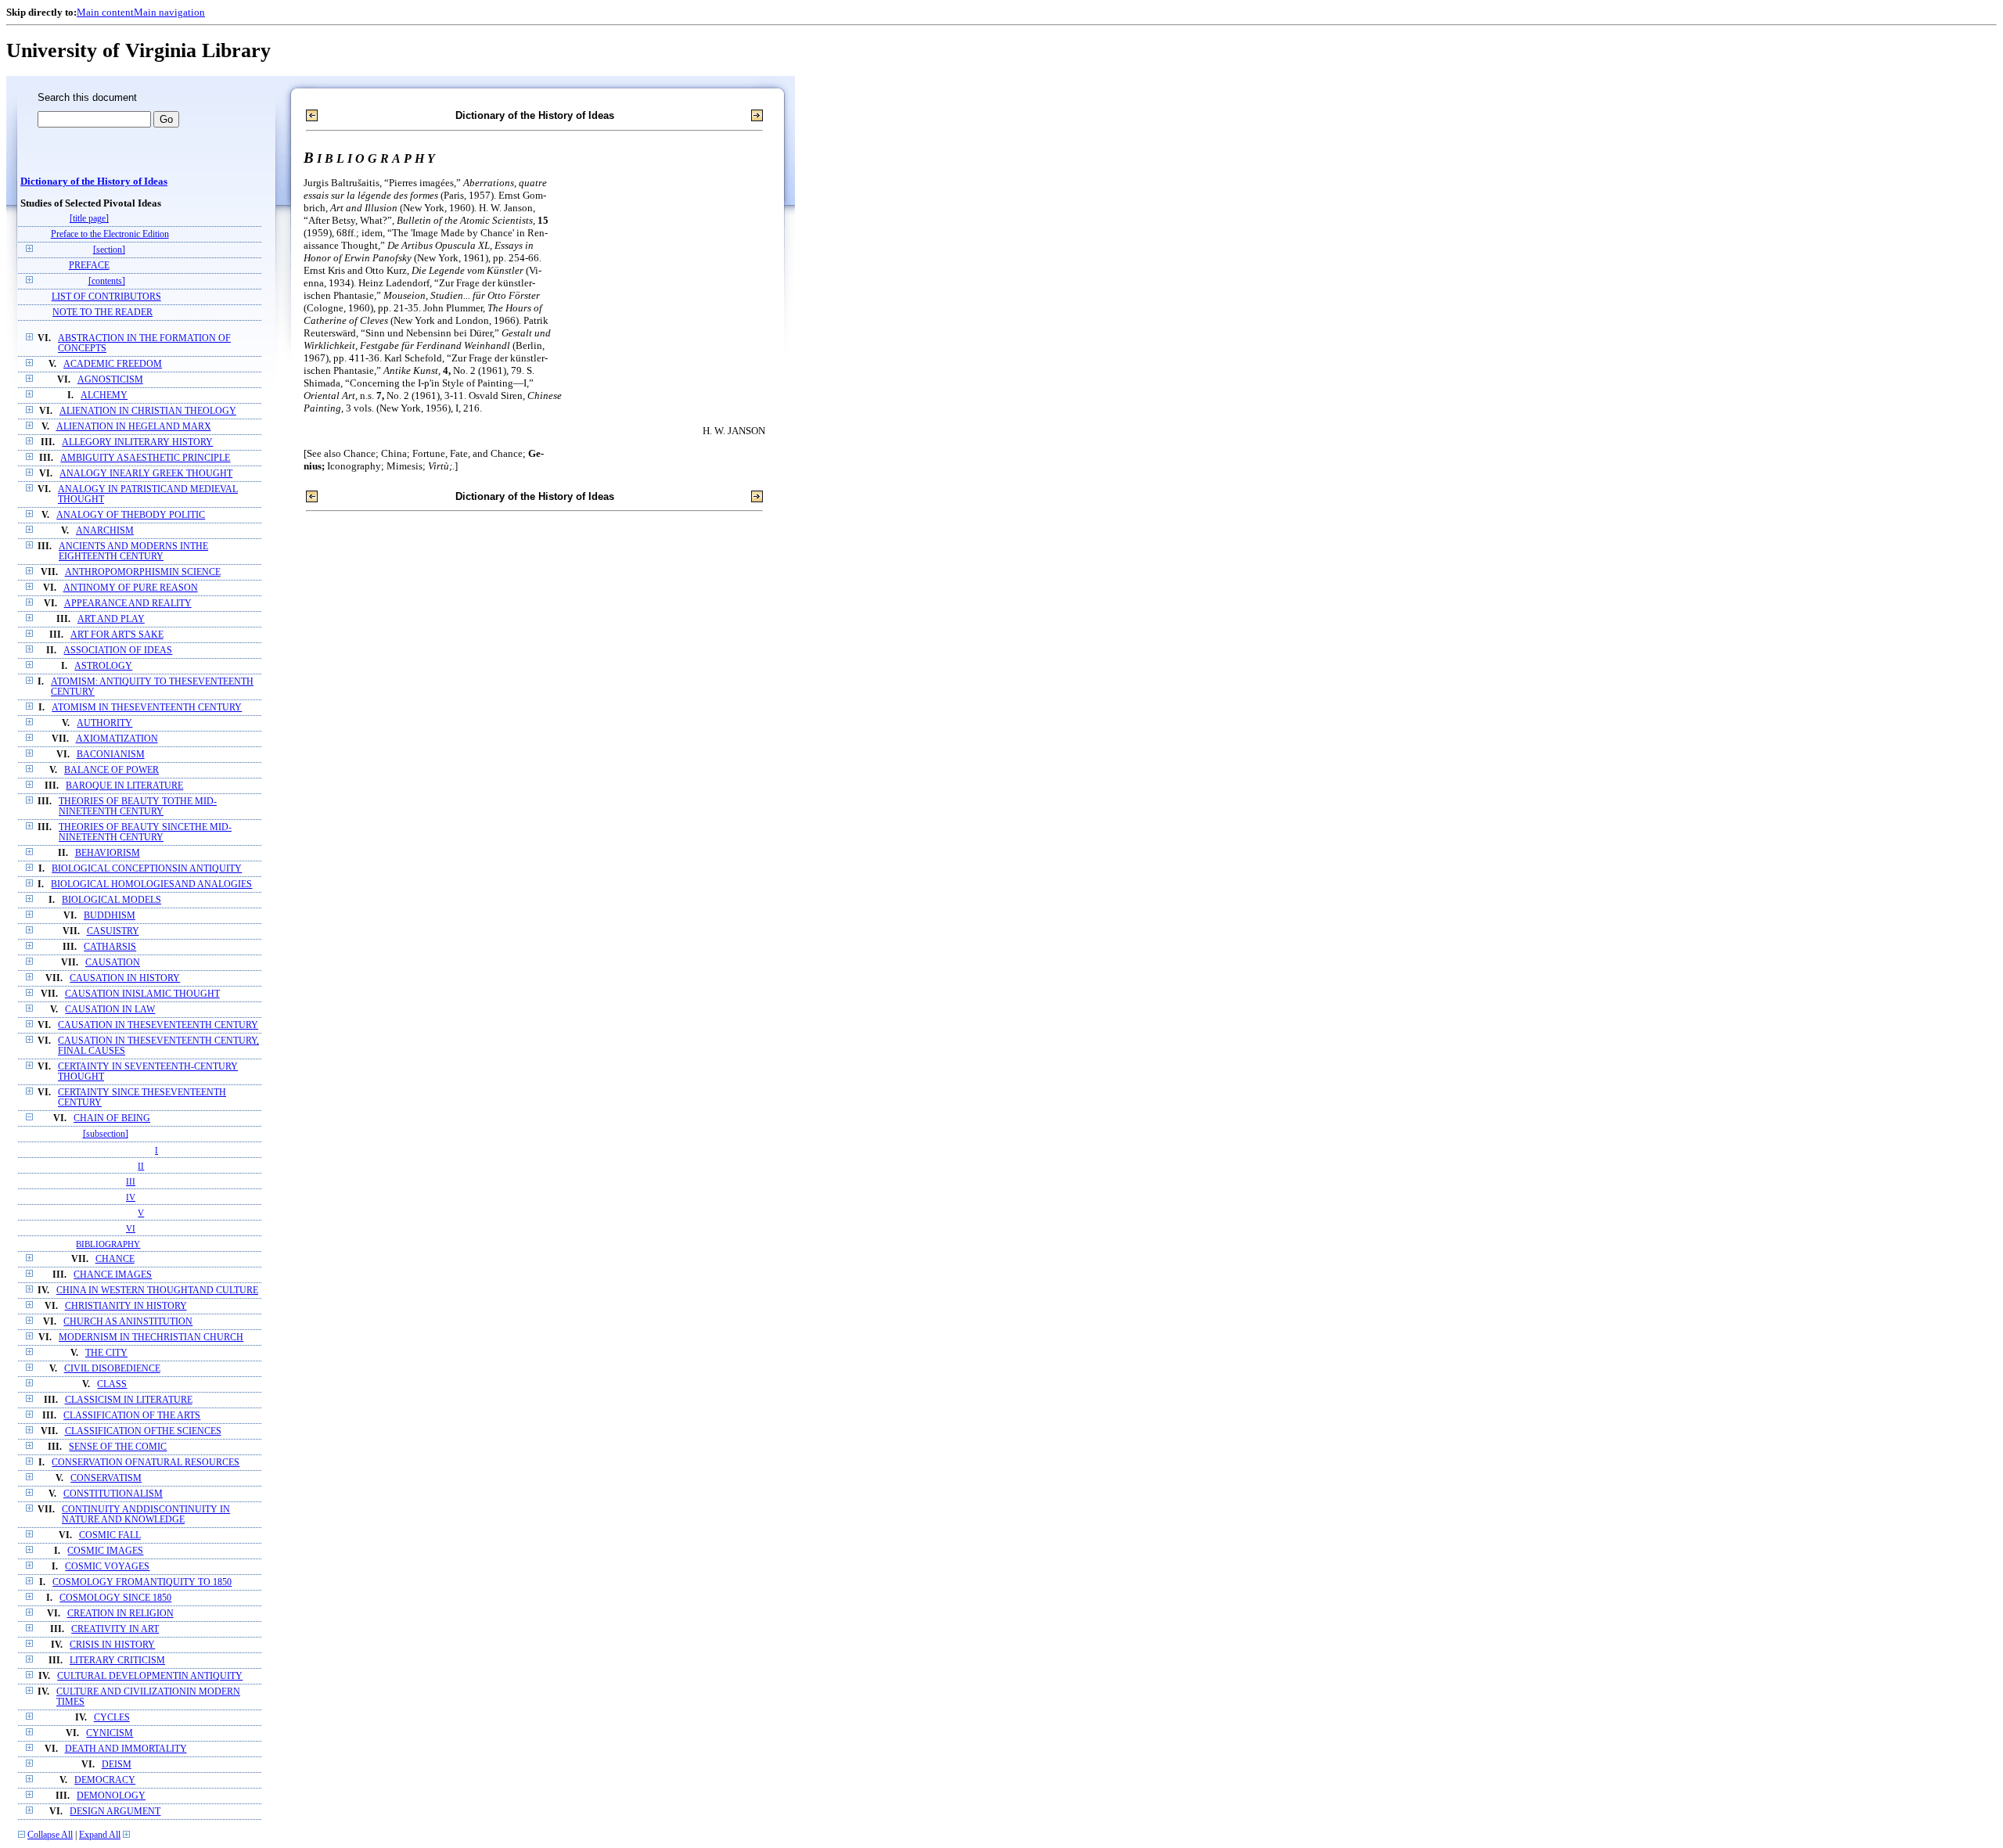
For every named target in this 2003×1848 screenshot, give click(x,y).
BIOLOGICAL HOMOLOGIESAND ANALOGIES (151, 884)
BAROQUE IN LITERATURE (124, 786)
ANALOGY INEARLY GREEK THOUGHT (146, 474)
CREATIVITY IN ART (115, 1629)
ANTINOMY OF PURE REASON (131, 588)
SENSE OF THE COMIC (118, 1447)
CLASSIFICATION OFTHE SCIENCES (143, 1431)
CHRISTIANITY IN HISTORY (126, 1306)
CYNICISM (110, 1733)
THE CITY (106, 1353)
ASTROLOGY (103, 666)
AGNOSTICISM (110, 380)
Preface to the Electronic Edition (110, 234)
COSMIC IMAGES (105, 1551)
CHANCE (115, 1259)
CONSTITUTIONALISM (113, 1494)
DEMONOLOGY (111, 1796)
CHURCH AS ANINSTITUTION (128, 1322)
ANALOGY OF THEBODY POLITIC (131, 515)
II (141, 1166)
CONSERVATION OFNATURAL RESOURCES (146, 1463)
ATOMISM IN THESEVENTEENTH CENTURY (147, 708)
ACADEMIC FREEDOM (113, 364)
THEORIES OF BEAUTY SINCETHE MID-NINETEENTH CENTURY (145, 832)
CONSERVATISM (106, 1478)
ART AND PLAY (111, 619)
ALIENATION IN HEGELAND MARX (134, 427)
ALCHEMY (104, 395)
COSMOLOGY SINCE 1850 (115, 1598)
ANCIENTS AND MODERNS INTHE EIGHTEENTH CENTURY (133, 552)
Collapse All (50, 1835)
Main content (105, 12)
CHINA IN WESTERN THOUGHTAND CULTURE (157, 1291)
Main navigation (169, 12)
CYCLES (112, 1718)
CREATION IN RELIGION (120, 1614)
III (131, 1181)
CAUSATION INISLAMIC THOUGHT (142, 994)
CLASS (112, 1384)
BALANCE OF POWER (111, 770)
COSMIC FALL (110, 1535)
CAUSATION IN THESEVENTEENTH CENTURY (158, 1025)
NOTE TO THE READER (102, 313)
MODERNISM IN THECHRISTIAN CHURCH (151, 1337)
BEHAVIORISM (108, 853)
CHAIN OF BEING (112, 1118)
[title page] (89, 219)
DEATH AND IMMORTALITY (126, 1749)
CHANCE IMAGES (113, 1275)
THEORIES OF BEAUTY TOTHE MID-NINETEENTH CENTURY (138, 807)
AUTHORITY (104, 723)
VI (131, 1228)
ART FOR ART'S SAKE (117, 635)
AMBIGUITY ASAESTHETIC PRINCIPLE (145, 458)
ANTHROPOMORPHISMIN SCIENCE (143, 572)
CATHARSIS (110, 947)
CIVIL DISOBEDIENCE (112, 1369)
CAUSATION (113, 963)
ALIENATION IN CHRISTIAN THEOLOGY (148, 411)
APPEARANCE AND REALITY (128, 604)
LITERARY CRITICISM (117, 1661)
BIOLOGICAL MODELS (111, 900)
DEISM (117, 1765)
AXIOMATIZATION (117, 739)
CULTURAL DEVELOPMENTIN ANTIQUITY (150, 1676)
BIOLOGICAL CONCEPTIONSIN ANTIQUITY (147, 869)
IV (131, 1197)
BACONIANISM (111, 755)
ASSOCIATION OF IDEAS (118, 651)
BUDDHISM (110, 916)
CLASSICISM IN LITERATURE (129, 1400)
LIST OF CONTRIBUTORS (106, 297)
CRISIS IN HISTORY (112, 1645)
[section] (109, 250)
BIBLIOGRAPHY (108, 1244)
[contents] (107, 281)
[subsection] (106, 1134)
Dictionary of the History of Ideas (94, 182)
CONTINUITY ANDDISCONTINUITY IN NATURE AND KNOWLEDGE (146, 1515)
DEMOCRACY (105, 1780)
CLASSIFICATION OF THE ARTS (132, 1416)
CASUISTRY (113, 931)
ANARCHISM (105, 531)
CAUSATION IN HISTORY (125, 978)
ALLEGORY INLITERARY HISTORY (137, 442)
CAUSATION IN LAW (110, 1010)
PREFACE (89, 266)
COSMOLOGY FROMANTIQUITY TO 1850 (142, 1582)
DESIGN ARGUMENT (115, 1812)
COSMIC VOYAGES (107, 1567)
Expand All (100, 1835)
